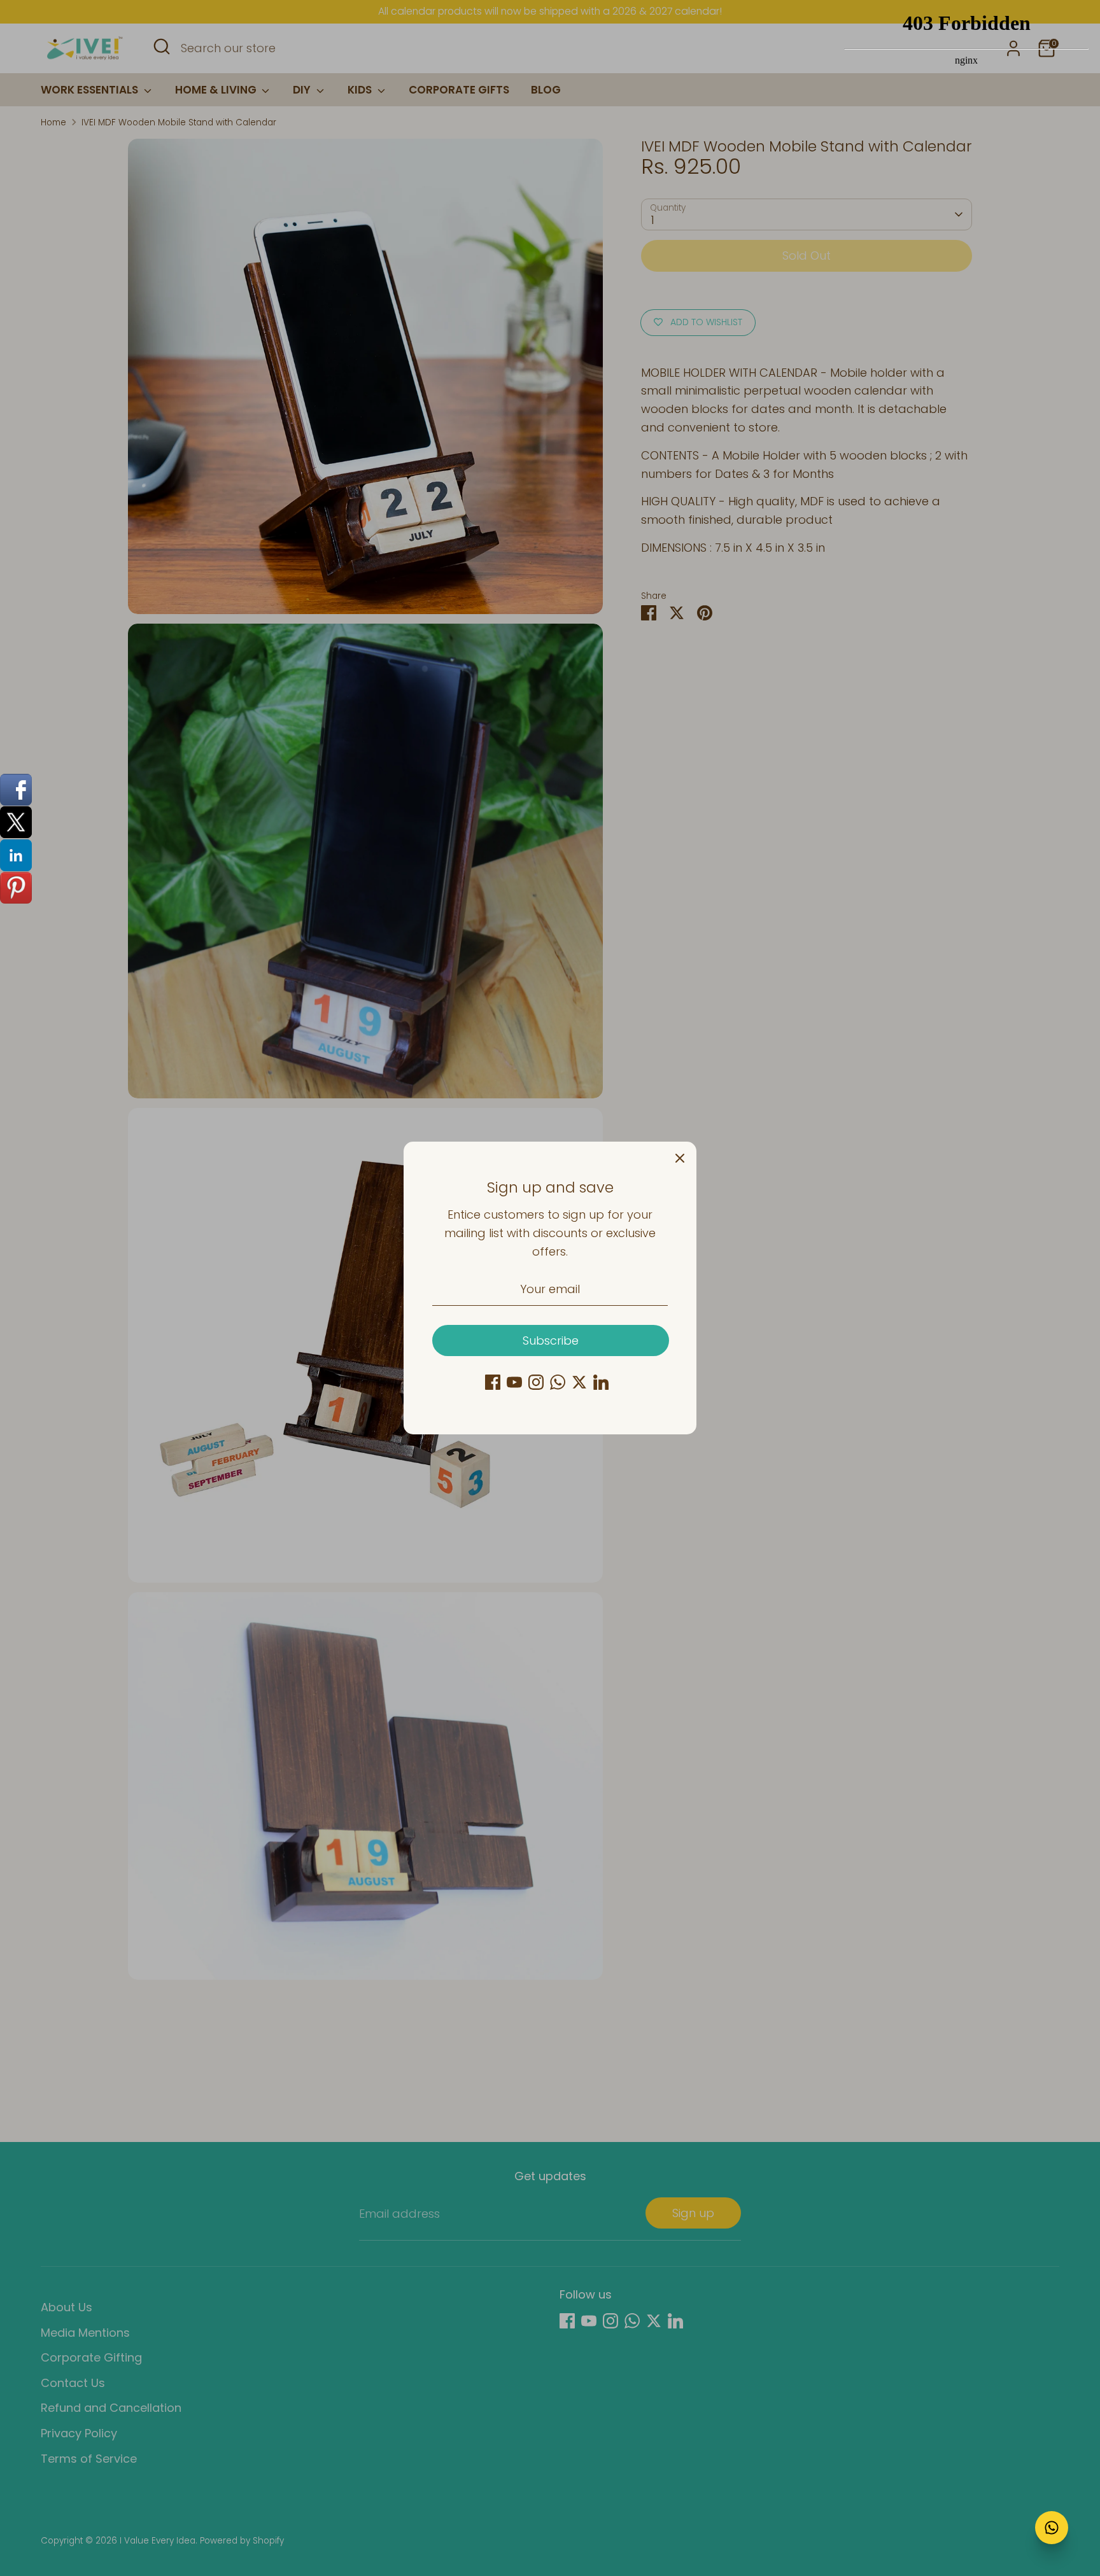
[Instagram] (536, 1382)
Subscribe (551, 1340)
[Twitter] (579, 1382)
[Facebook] (493, 1382)
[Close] (680, 1158)
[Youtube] (514, 1382)
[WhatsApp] (558, 1382)
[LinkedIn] (601, 1382)
